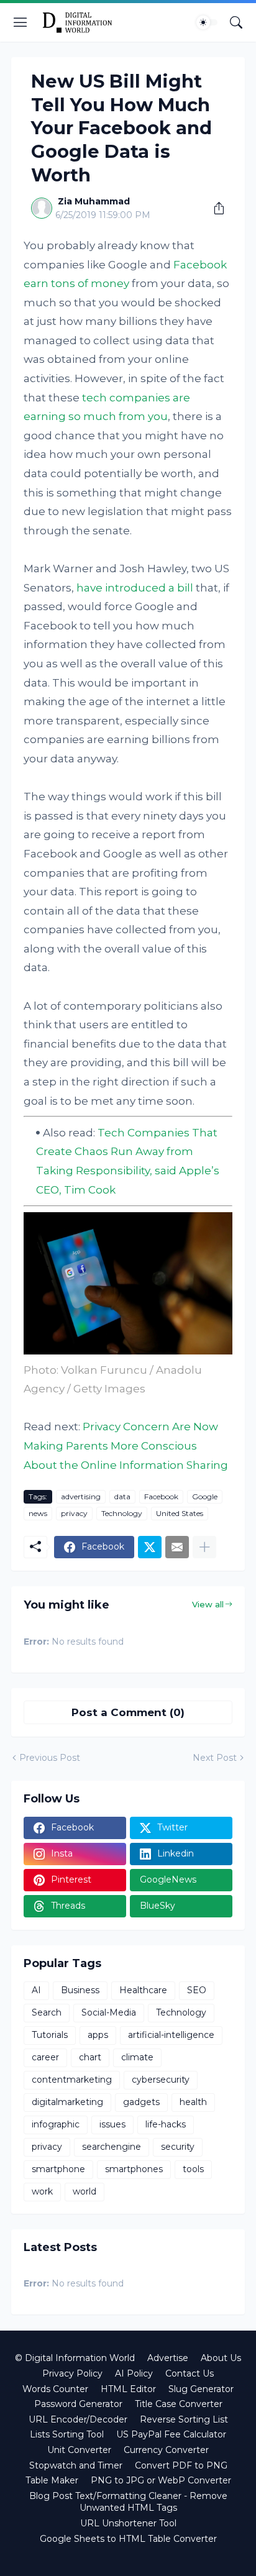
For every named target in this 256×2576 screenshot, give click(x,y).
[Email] (177, 1547)
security (178, 2147)
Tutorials (50, 2035)
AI (36, 1990)
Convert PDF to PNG (181, 2465)
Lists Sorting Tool (67, 2434)
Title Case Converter (179, 2404)
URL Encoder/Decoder (78, 2419)
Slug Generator (201, 2389)
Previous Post (50, 1758)
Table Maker (52, 2480)
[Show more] (204, 1547)
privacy (74, 1513)
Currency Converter (166, 2450)
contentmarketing (72, 2080)
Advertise (168, 2358)
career (45, 2057)
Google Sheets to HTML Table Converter (128, 2539)
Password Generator (78, 2404)
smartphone (58, 2169)
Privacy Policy (72, 2373)
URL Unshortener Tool (128, 2523)
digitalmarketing (67, 2102)
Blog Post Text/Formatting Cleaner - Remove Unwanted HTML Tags (128, 2502)
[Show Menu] (21, 22)
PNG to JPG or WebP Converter (161, 2480)
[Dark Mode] (207, 22)
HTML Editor (128, 2389)
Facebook (161, 1496)
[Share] (214, 208)
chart (90, 2057)
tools (193, 2169)
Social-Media (109, 2012)
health (193, 2102)
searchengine (112, 2147)
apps (98, 2035)
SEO (197, 1990)
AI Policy (134, 2373)
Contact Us (190, 2373)
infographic (56, 2124)
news (38, 1513)
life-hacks (166, 2124)
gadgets (141, 2102)
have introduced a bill (135, 588)
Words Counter (55, 2389)
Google (205, 1496)
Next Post (215, 1758)
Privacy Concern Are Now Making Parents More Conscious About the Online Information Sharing (126, 1446)
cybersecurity (161, 2080)
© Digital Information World (75, 2358)
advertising (81, 1496)
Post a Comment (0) (128, 1712)
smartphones (134, 2169)
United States (180, 1513)
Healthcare (143, 1990)
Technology (122, 1513)
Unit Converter (79, 2450)
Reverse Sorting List (184, 2419)
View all (208, 1604)
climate (137, 2057)
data (122, 1496)
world (85, 2191)
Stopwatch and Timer (76, 2465)
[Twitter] (150, 1547)
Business (80, 1990)
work (42, 2191)
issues (112, 2124)
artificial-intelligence (171, 2035)
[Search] (236, 22)
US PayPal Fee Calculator (171, 2434)
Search (47, 2012)
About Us (221, 2358)
